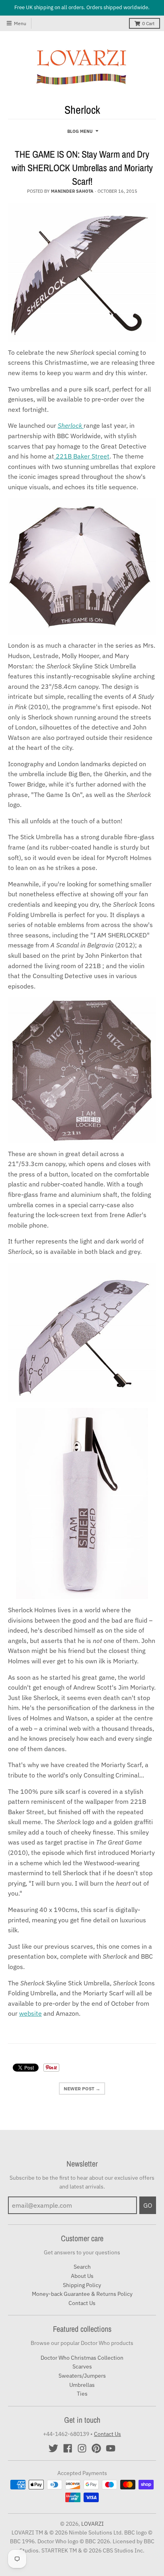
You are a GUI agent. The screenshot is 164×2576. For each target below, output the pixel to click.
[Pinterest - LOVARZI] (96, 2448)
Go (148, 2205)
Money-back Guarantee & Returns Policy (82, 2294)
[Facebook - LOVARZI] (68, 2448)
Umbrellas (82, 2385)
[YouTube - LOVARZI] (111, 2448)
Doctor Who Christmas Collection (82, 2358)
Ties (82, 2394)
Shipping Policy (82, 2285)
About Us (82, 2276)
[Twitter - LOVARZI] (53, 2448)
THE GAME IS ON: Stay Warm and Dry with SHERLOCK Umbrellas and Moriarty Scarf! (82, 167)
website (30, 2013)
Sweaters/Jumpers (82, 2376)
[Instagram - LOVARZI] (82, 2448)
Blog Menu (80, 131)
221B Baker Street (82, 456)
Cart (148, 23)
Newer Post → (82, 2089)
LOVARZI (93, 2524)
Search (82, 2267)
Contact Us (82, 2303)
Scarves (82, 2366)
